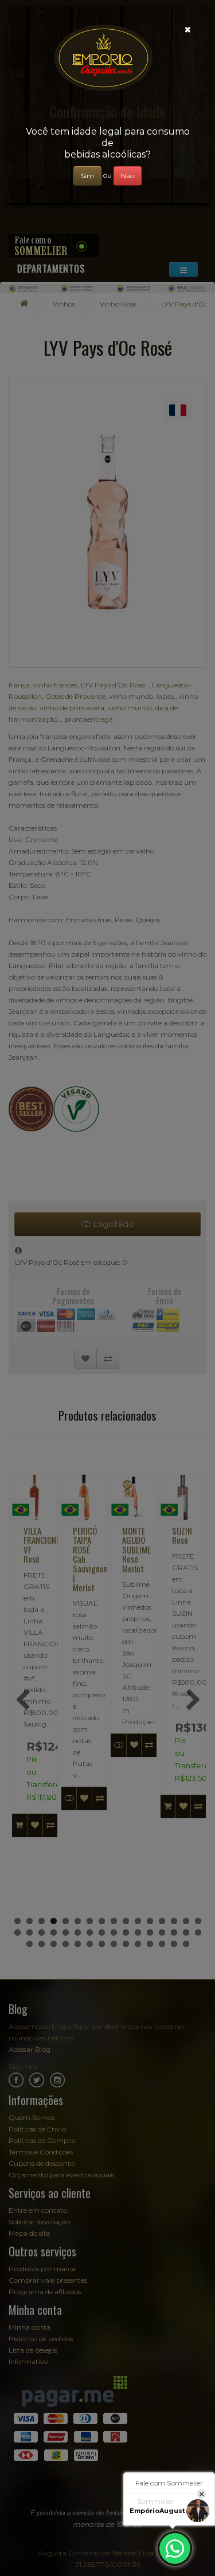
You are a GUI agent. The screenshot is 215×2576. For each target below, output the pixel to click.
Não (128, 176)
